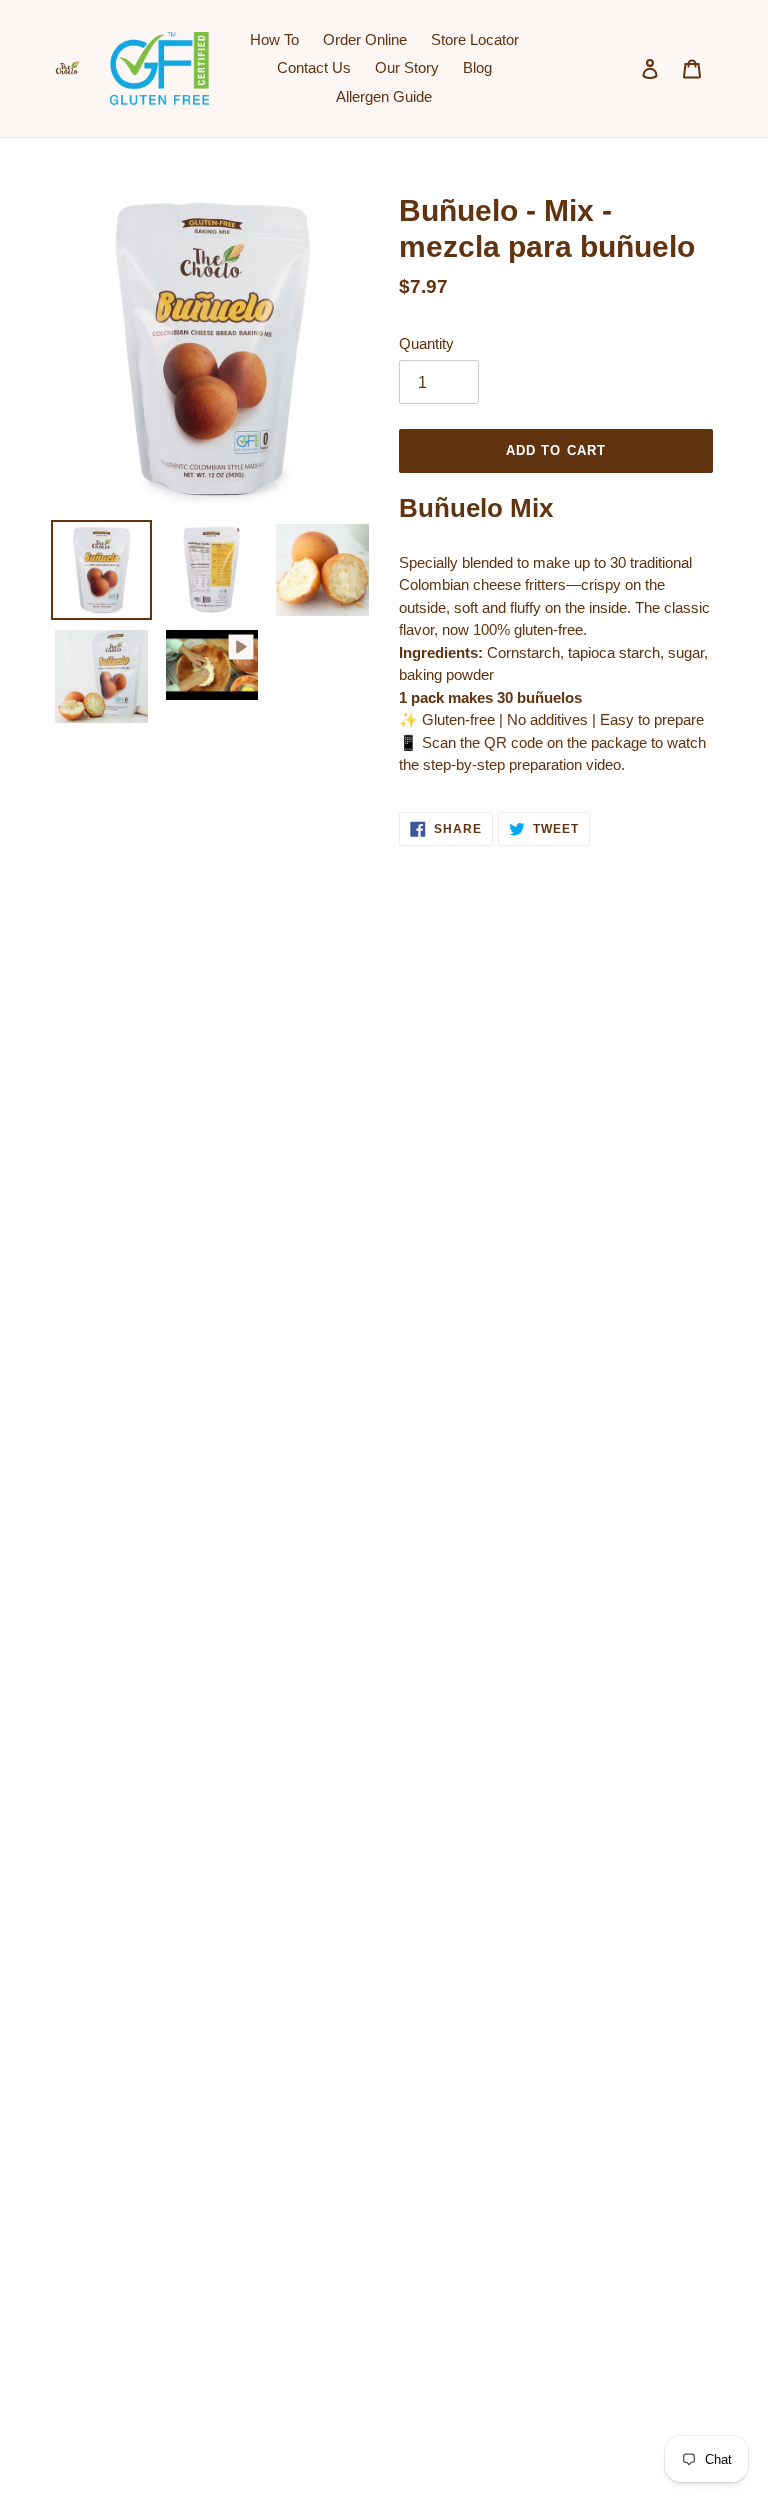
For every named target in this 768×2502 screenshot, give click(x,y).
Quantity (426, 343)
